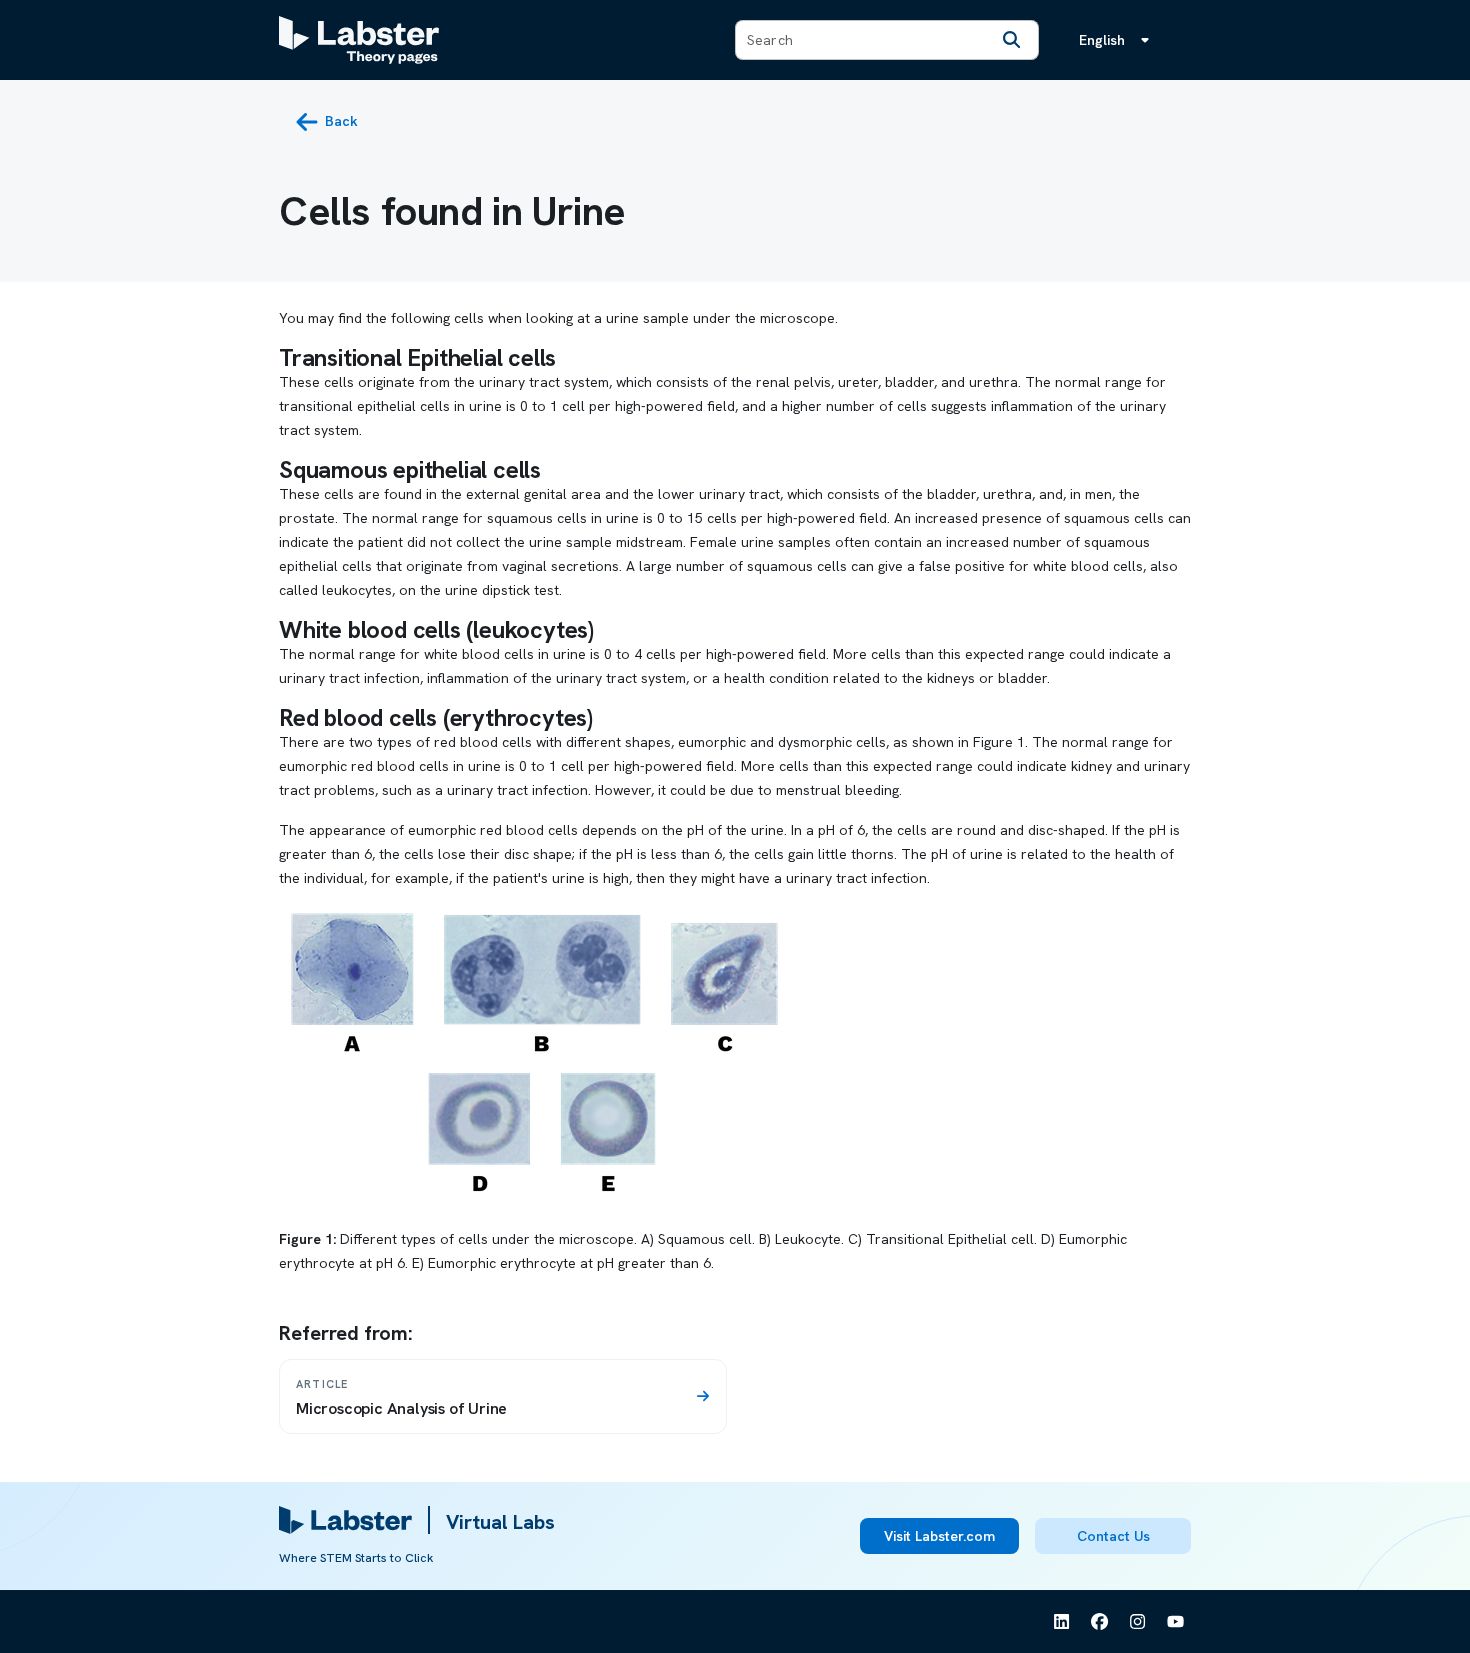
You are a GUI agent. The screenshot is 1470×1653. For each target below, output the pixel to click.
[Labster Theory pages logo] (359, 40)
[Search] (1012, 40)
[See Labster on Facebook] (1100, 1622)
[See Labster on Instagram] (1138, 1622)
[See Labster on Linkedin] (1062, 1622)
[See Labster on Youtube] (1176, 1622)
